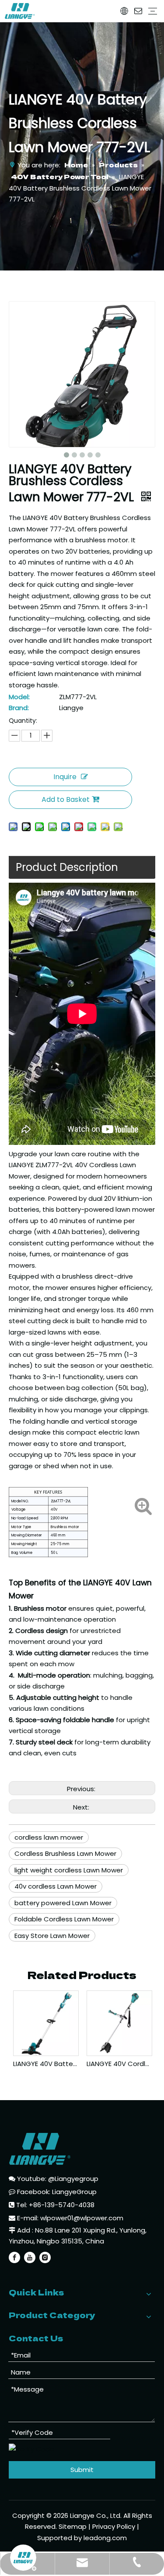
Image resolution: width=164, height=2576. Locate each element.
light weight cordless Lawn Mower (69, 1870)
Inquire (65, 777)
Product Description (67, 867)
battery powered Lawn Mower (63, 1903)
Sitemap (73, 2526)
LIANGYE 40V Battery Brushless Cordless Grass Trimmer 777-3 (45, 2064)
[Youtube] (30, 2257)
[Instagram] (45, 2257)
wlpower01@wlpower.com (82, 2218)
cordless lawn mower (49, 1837)
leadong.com (105, 2538)
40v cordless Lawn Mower (56, 1886)
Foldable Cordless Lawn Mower (64, 1919)
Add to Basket (66, 799)
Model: (19, 697)
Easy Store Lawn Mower (52, 1936)
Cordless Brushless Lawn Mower (65, 1853)
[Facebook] (14, 2257)
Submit (82, 2470)
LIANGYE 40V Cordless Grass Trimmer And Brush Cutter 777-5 (119, 2064)
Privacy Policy (114, 2526)
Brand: (19, 708)
